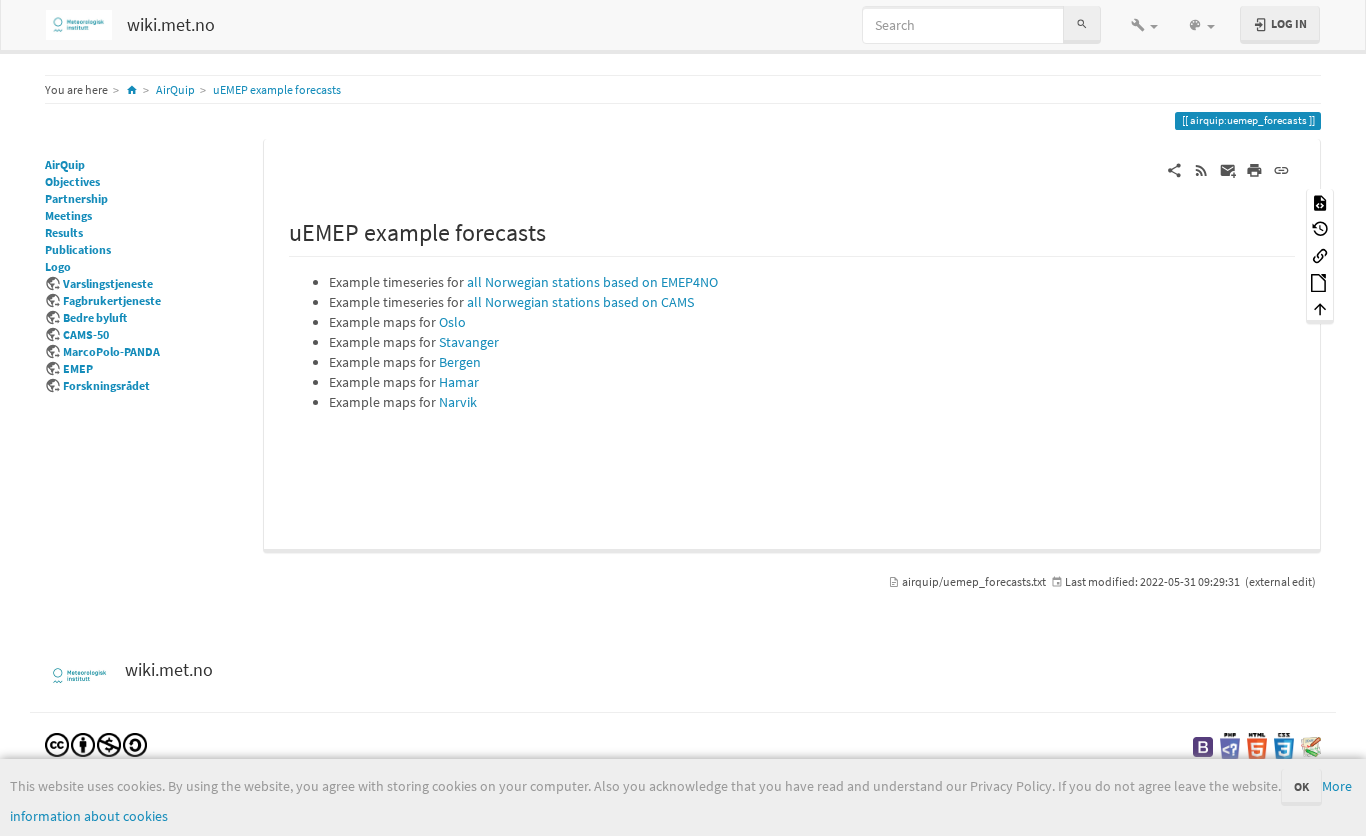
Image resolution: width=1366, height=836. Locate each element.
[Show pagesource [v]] (1320, 201)
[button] (1144, 25)
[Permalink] (1281, 169)
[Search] (1082, 24)
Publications (78, 249)
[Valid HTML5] (1257, 745)
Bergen (460, 362)
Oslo (452, 322)
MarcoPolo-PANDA (111, 351)
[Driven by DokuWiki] (1311, 745)
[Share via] (1174, 169)
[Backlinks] (1320, 254)
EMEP (78, 368)
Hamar (459, 382)
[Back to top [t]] (1320, 308)
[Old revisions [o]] (1320, 228)
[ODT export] (1320, 281)
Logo (58, 266)
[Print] (1254, 169)
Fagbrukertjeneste (112, 300)
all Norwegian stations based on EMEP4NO (592, 282)
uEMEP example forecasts (277, 89)
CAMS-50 (86, 334)
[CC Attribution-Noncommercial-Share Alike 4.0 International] (96, 743)
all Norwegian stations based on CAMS (580, 302)
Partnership (76, 198)
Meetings (68, 215)
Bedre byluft (95, 317)
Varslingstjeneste (108, 283)
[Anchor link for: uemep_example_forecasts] (558, 230)
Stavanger (469, 342)
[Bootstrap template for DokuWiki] (1203, 745)
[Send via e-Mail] (1228, 169)
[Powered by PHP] (1230, 745)
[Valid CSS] (1284, 745)
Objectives (72, 181)
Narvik (458, 402)
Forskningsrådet (106, 385)
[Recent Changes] (1201, 169)
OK (1301, 786)
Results (64, 232)
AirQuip (175, 89)
